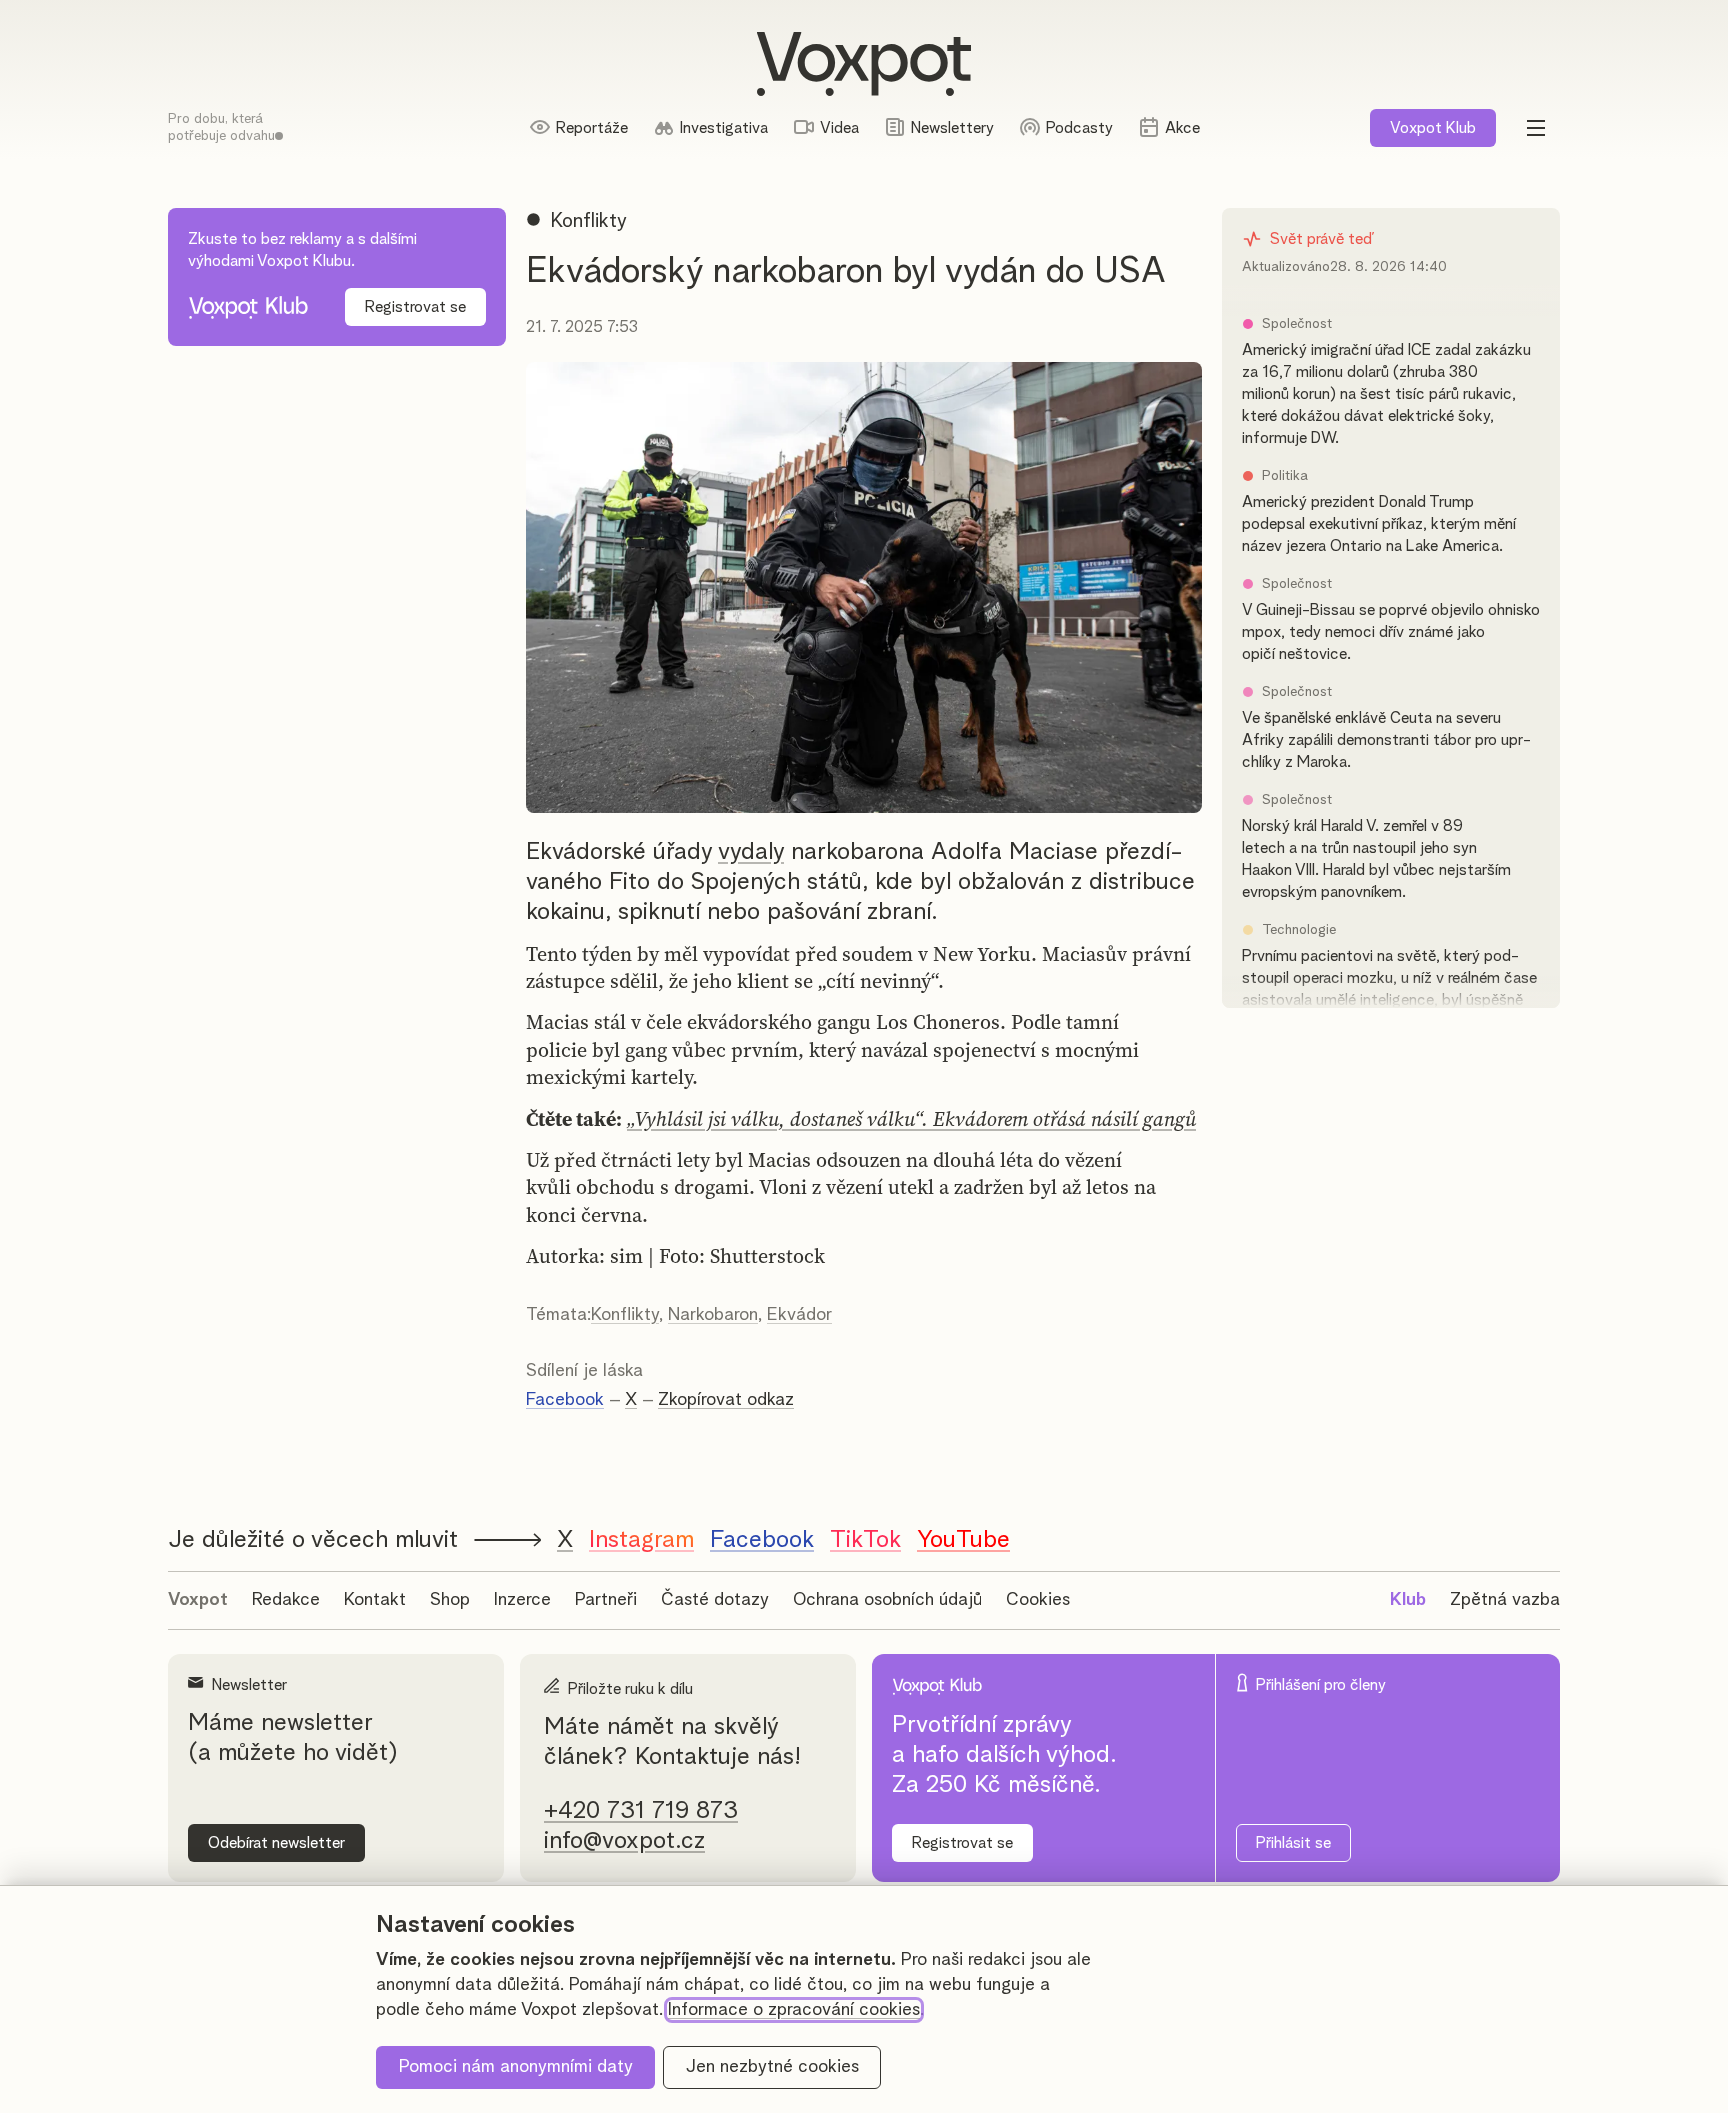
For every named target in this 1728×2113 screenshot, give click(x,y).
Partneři (606, 1600)
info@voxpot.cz (624, 1841)
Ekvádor (799, 1315)
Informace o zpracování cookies (794, 2010)
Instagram (641, 1540)
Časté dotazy (715, 1600)
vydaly (751, 852)
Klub (1433, 128)
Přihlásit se (1293, 1843)
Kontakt (375, 1600)
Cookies (1038, 1600)
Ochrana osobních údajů (887, 1600)
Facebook (565, 1400)
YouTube (963, 1540)
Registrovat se (415, 307)
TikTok (865, 1540)
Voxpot (198, 1600)
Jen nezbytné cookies (772, 2067)
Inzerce (522, 1600)
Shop (450, 1600)
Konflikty (625, 1315)
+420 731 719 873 (641, 1811)
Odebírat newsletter (276, 1843)
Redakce (286, 1600)
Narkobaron (713, 1315)
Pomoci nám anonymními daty (516, 2067)
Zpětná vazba (1505, 1600)
